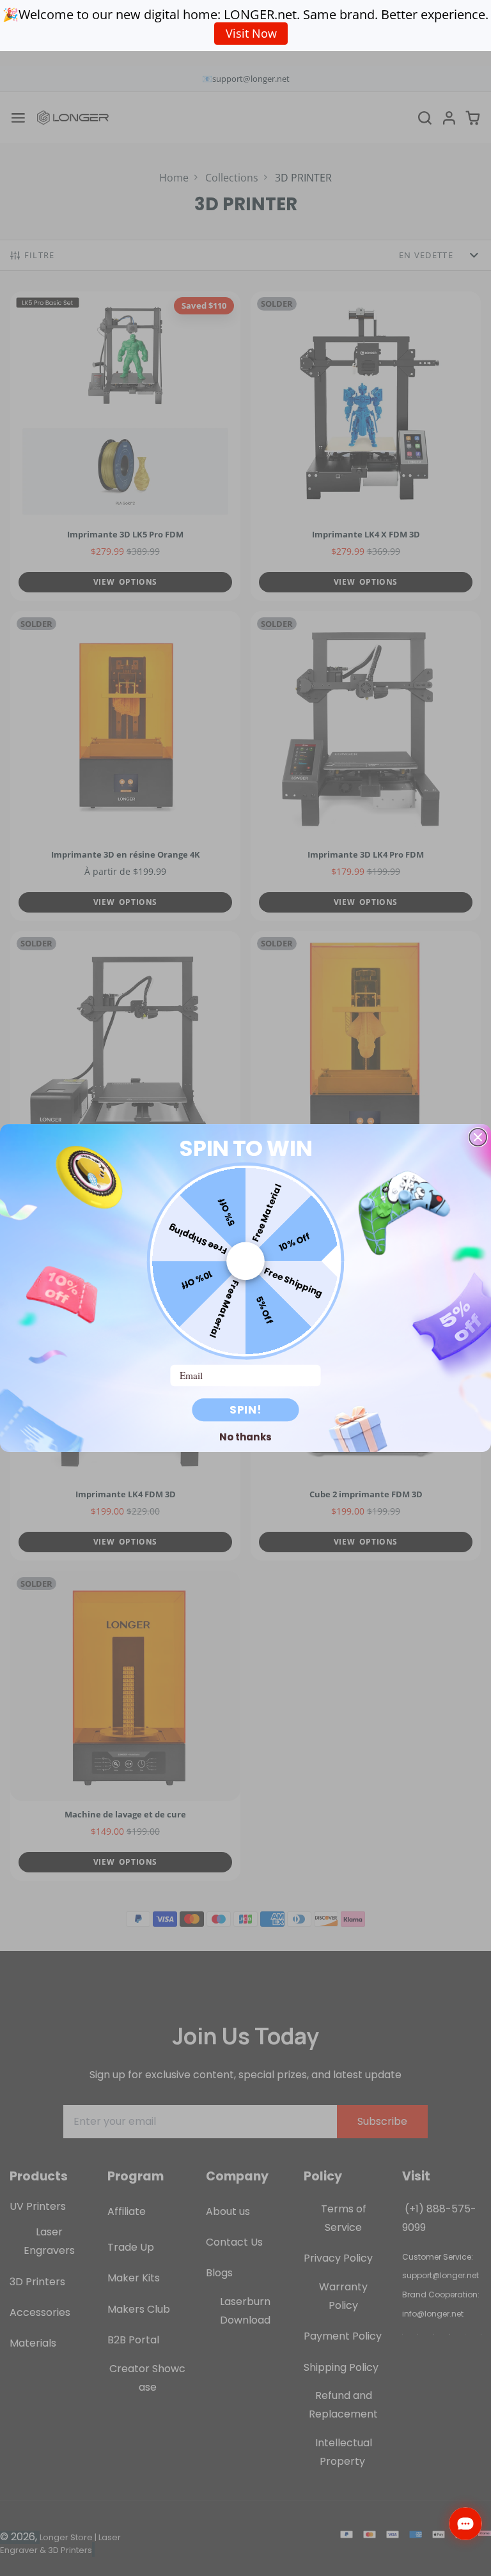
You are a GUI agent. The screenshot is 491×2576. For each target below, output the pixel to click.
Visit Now (251, 33)
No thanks (245, 1437)
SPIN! (245, 1410)
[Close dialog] (478, 1137)
